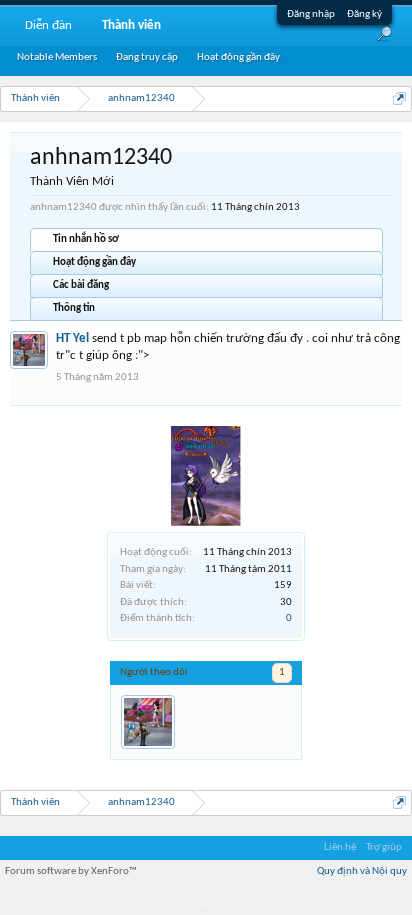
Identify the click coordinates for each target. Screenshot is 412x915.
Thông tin (74, 308)
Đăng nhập (311, 14)
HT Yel (72, 338)
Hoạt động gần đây (94, 262)
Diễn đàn (48, 25)
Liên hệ (340, 847)
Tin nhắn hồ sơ (86, 239)
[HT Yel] (148, 722)
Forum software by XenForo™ (71, 871)
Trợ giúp (384, 847)
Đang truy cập (147, 57)
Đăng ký (364, 14)
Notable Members (57, 57)
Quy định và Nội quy (362, 871)
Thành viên (131, 25)
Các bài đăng (81, 285)
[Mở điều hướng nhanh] (399, 98)
